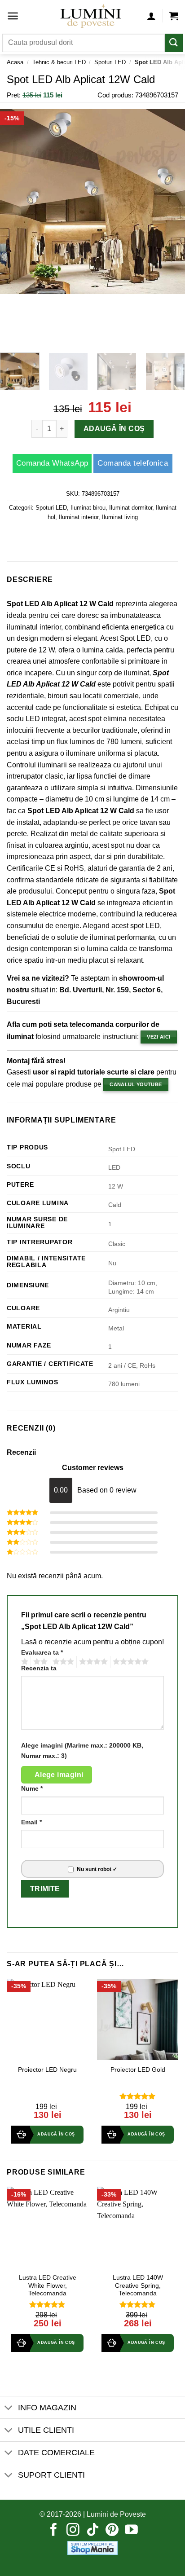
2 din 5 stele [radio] (39, 1662)
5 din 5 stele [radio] (129, 1662)
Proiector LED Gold (138, 2070)
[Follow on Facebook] (54, 2531)
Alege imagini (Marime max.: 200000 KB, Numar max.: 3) (82, 1750)
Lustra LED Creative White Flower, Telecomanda (48, 2285)
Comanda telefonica (133, 463)
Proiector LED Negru (47, 2070)
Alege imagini (59, 1775)
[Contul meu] (151, 16)
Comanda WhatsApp (52, 463)
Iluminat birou (88, 508)
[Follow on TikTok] (93, 2531)
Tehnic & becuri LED (59, 62)
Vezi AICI (159, 1037)
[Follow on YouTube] (131, 2531)
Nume (32, 1788)
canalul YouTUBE (136, 1084)
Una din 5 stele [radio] (24, 1662)
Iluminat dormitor (131, 508)
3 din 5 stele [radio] (62, 1662)
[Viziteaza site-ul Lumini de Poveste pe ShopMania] (92, 2547)
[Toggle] (9, 2408)
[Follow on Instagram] (73, 2531)
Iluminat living (120, 517)
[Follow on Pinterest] (112, 2531)
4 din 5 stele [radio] (92, 1662)
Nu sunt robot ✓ (97, 1869)
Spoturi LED (110, 62)
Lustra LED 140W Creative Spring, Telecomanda (138, 2285)
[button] (13, 16)
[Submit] (174, 43)
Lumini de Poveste (116, 2514)
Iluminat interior (79, 517)
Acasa (15, 62)
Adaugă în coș (114, 429)
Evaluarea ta (42, 1652)
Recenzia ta (39, 1668)
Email (31, 1822)
